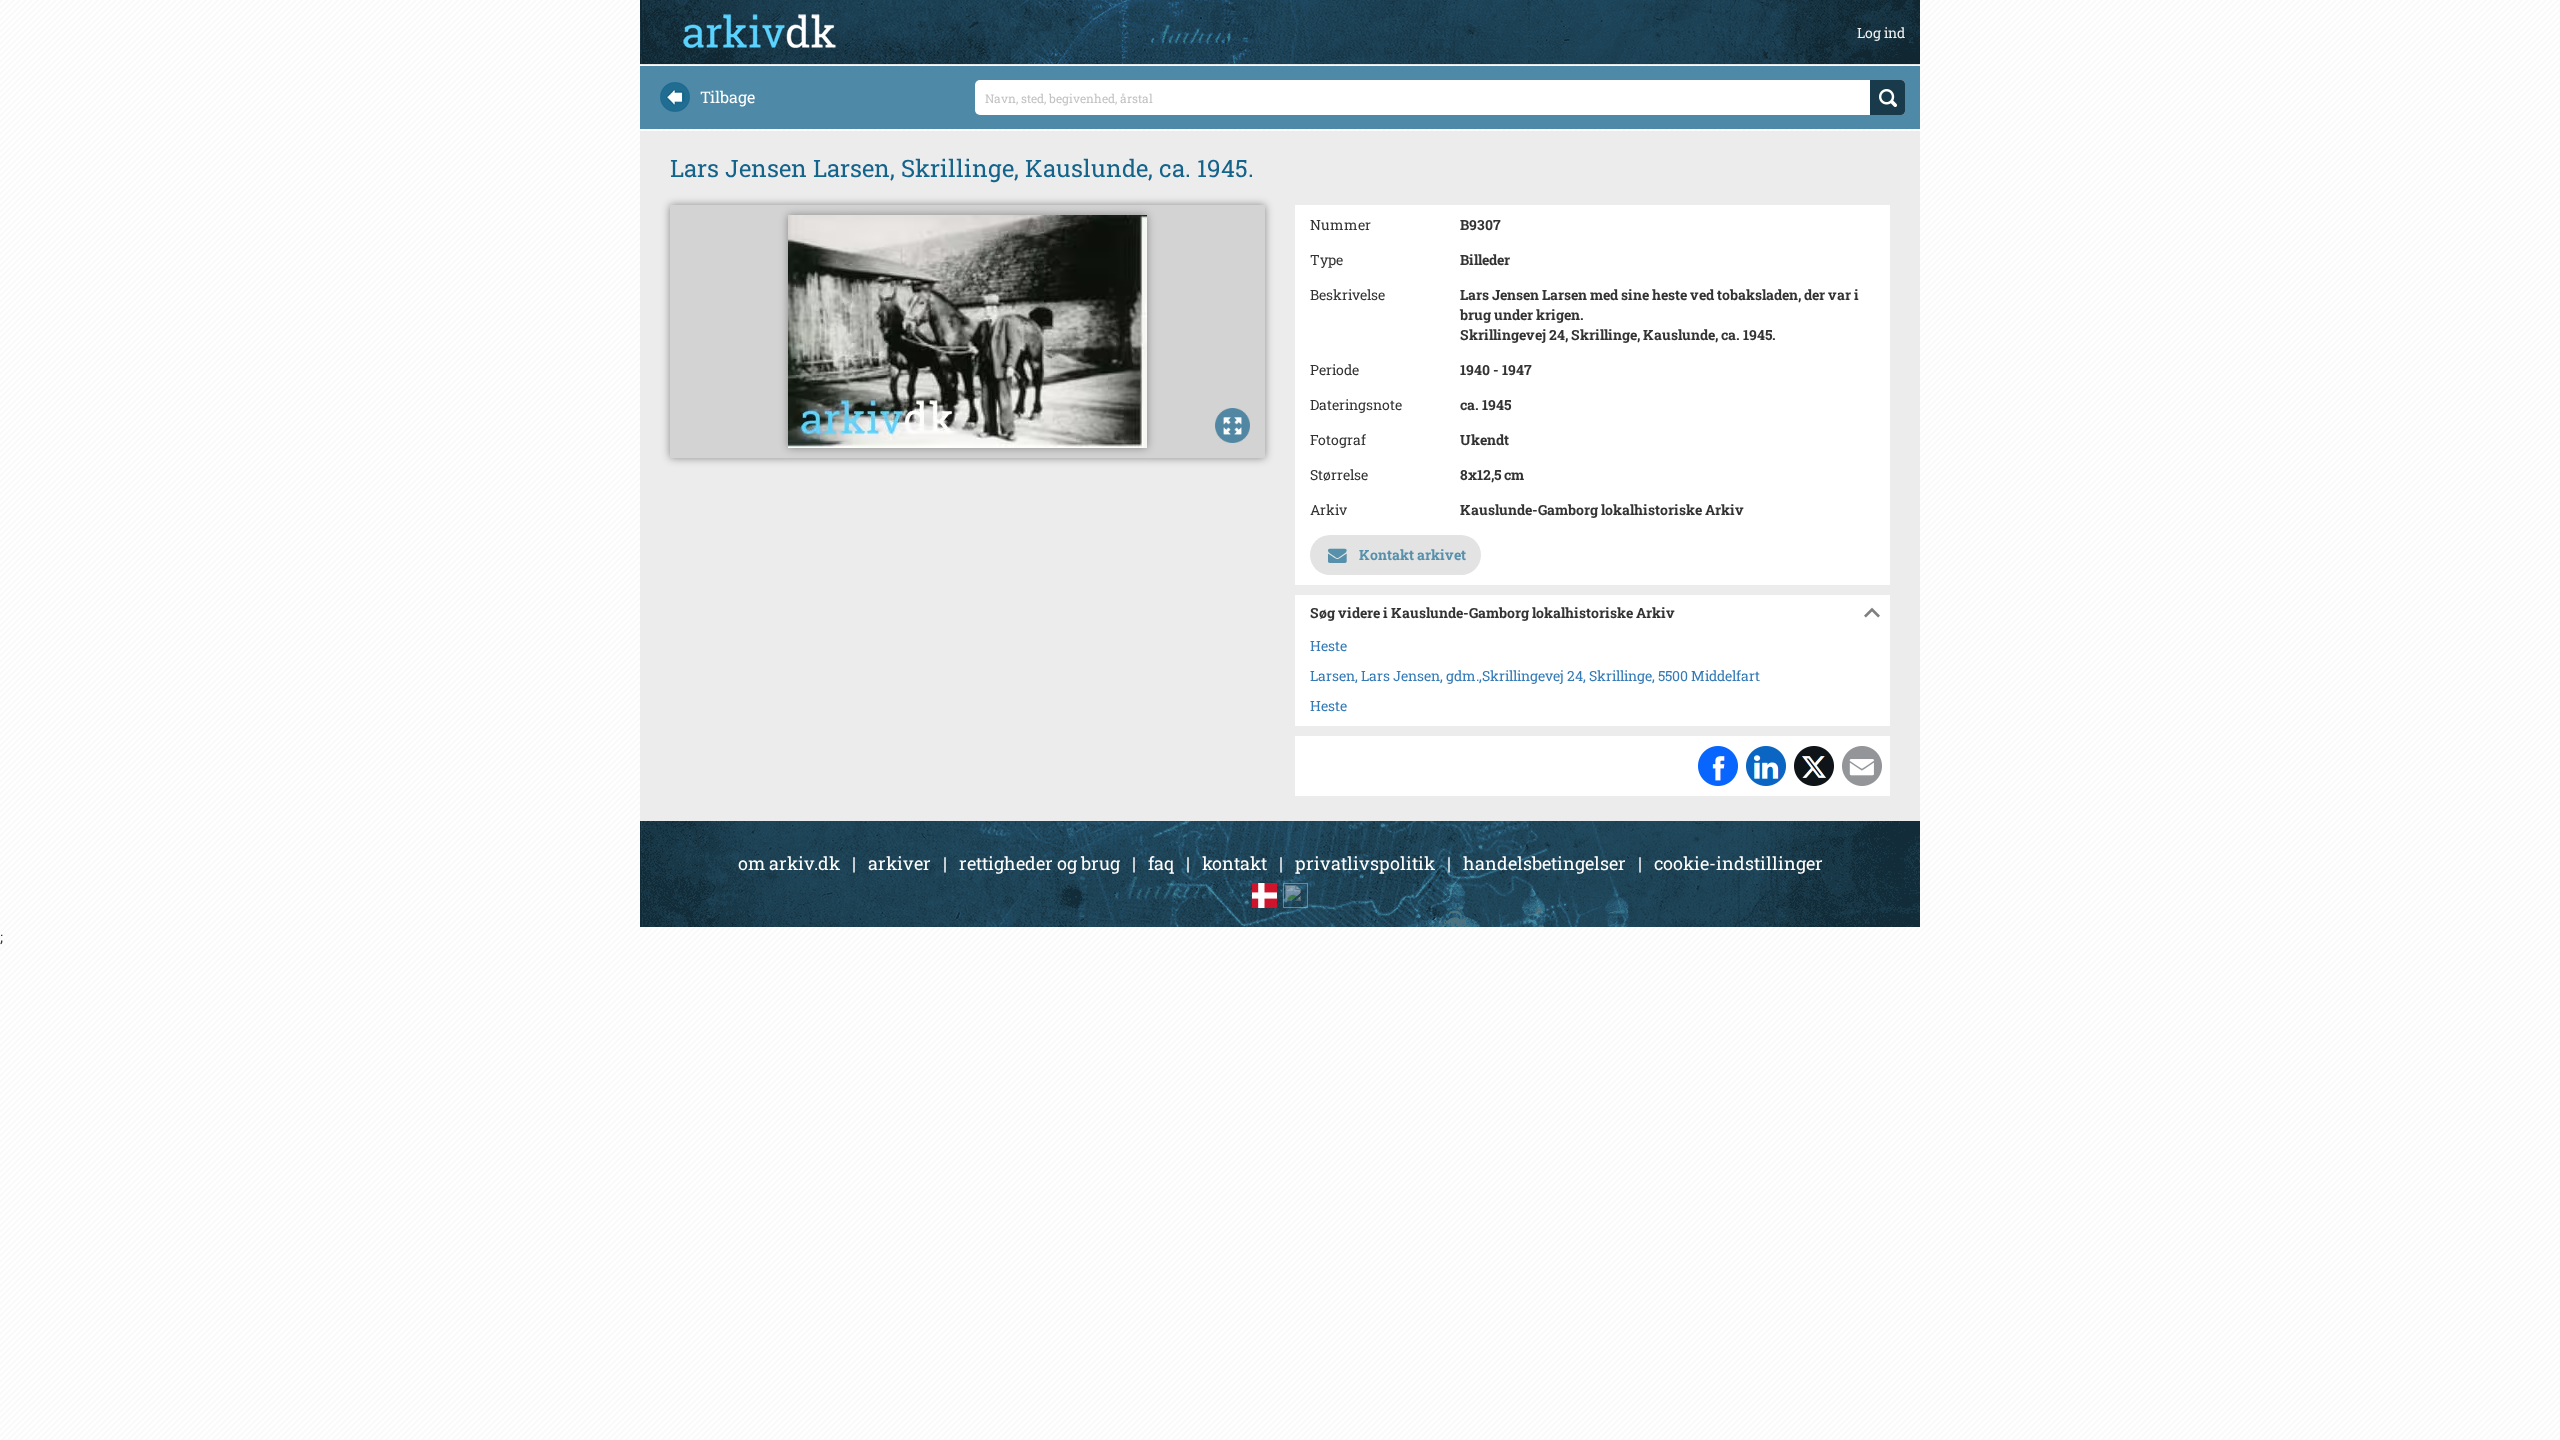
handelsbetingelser (1544, 863)
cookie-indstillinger (1738, 863)
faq (1161, 863)
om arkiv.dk (789, 863)
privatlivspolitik (1365, 863)
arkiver (899, 863)
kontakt (1234, 863)
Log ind (1881, 32)
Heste (1328, 645)
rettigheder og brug (1039, 863)
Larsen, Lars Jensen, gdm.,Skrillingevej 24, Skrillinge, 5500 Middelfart (1535, 675)
